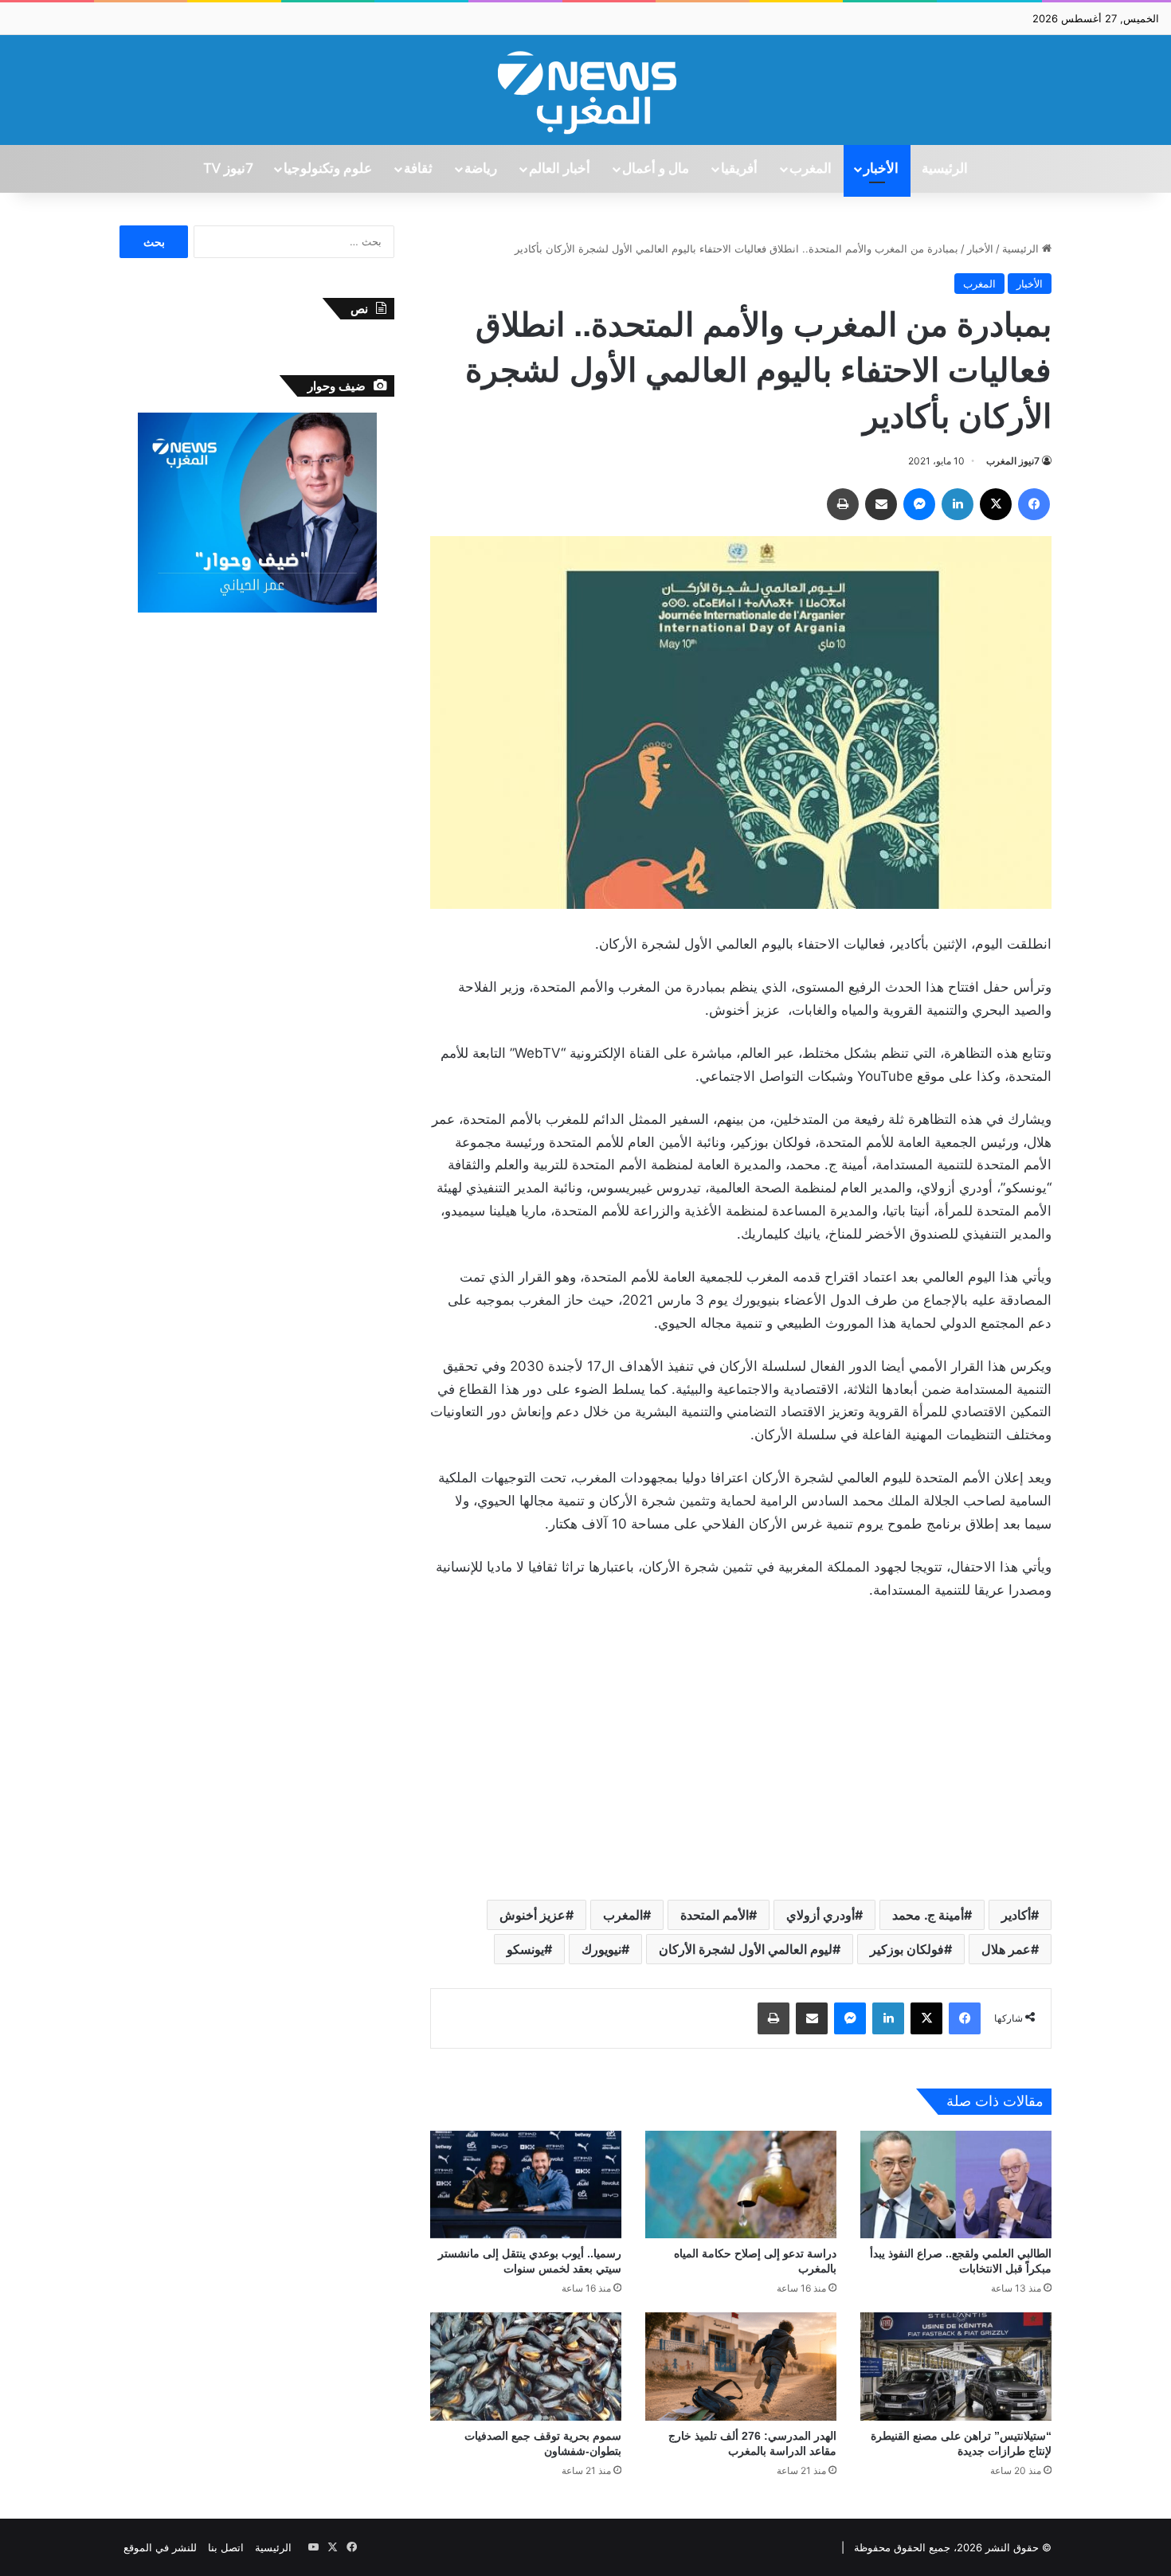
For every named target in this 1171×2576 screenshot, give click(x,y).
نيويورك (601, 1949)
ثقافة (418, 169)
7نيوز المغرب (1013, 461)
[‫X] (996, 504)
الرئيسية (945, 169)
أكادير (1016, 1915)
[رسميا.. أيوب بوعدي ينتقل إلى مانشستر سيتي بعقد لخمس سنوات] (526, 2185)
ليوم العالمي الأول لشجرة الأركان (746, 1949)
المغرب (811, 169)
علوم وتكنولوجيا (328, 169)
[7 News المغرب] (585, 90)
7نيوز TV (228, 169)
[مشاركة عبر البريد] (881, 504)
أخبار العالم (560, 169)
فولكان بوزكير (907, 1949)
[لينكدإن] (958, 504)
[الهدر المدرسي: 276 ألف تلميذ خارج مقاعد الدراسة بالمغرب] (741, 2366)
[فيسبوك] (1034, 504)
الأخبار (881, 169)
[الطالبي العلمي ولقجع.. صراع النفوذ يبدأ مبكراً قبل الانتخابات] (956, 2185)
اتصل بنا (226, 2547)
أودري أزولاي (820, 1915)
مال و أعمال (656, 169)
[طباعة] (843, 504)
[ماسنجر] (919, 504)
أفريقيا (739, 169)
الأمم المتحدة (715, 1915)
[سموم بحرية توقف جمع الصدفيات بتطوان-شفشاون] (526, 2366)
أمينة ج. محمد (928, 1915)
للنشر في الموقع (160, 2547)
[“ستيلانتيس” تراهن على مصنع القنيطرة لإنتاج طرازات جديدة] (956, 2366)
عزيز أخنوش (533, 1915)
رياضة (481, 169)
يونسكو (525, 1949)
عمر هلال (1006, 1949)
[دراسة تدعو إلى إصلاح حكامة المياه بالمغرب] (741, 2185)
